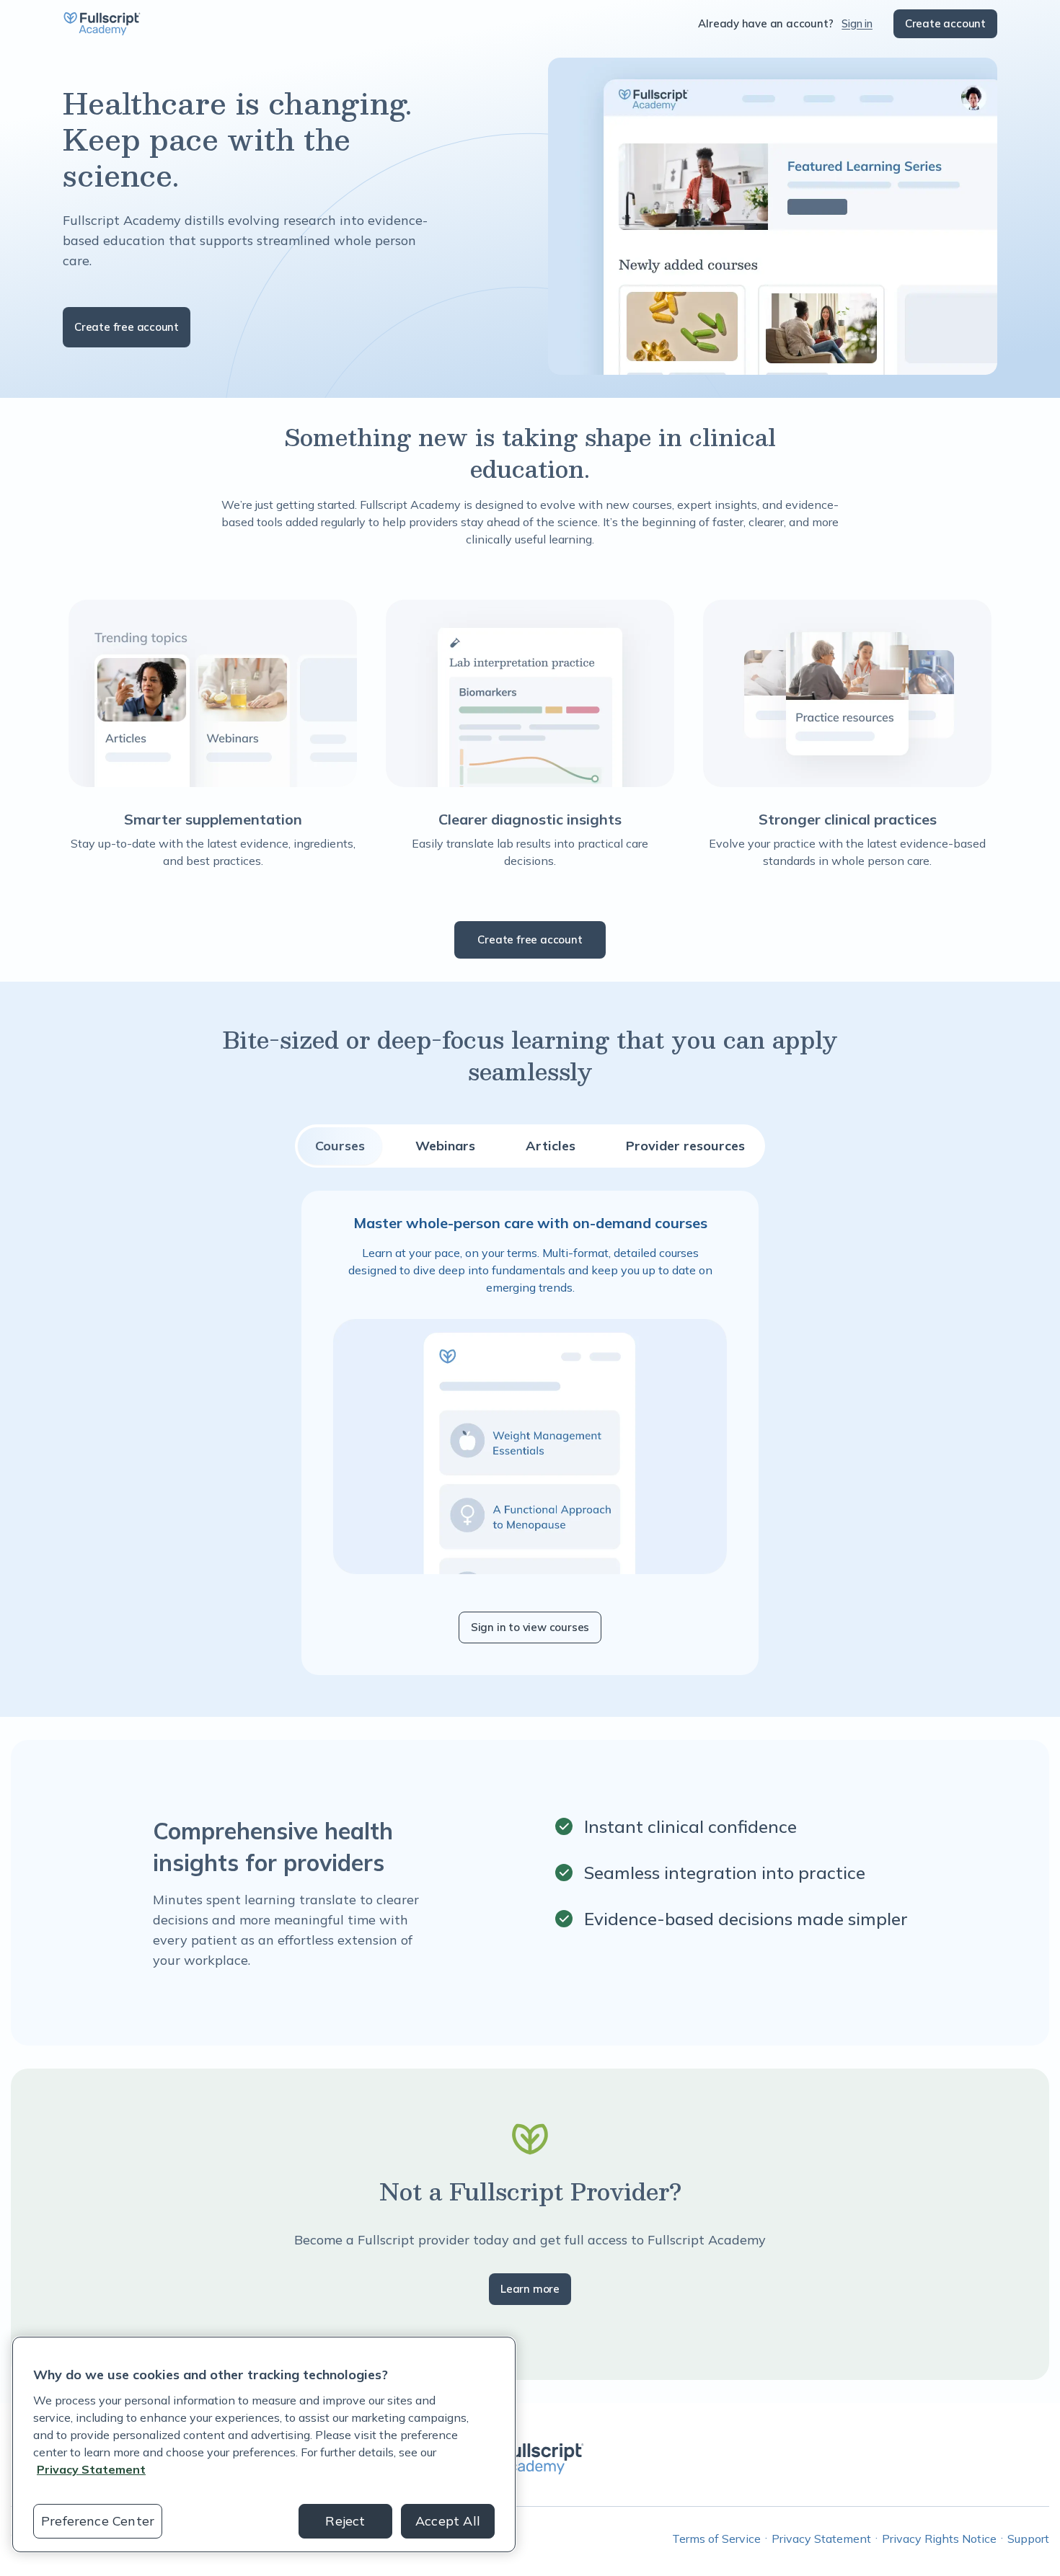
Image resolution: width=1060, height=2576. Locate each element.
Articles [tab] (551, 1146)
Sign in (857, 23)
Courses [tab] (340, 1146)
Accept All (448, 2521)
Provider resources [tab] (685, 1146)
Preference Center (98, 2521)
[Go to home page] (102, 24)
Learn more (530, 2289)
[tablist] (530, 1146)
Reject (345, 2521)
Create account (945, 23)
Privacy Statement (821, 2539)
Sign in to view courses (530, 1627)
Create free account (127, 327)
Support (1028, 2539)
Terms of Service (716, 2539)
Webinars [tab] (445, 1146)
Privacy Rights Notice (939, 2539)
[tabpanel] (530, 1433)
